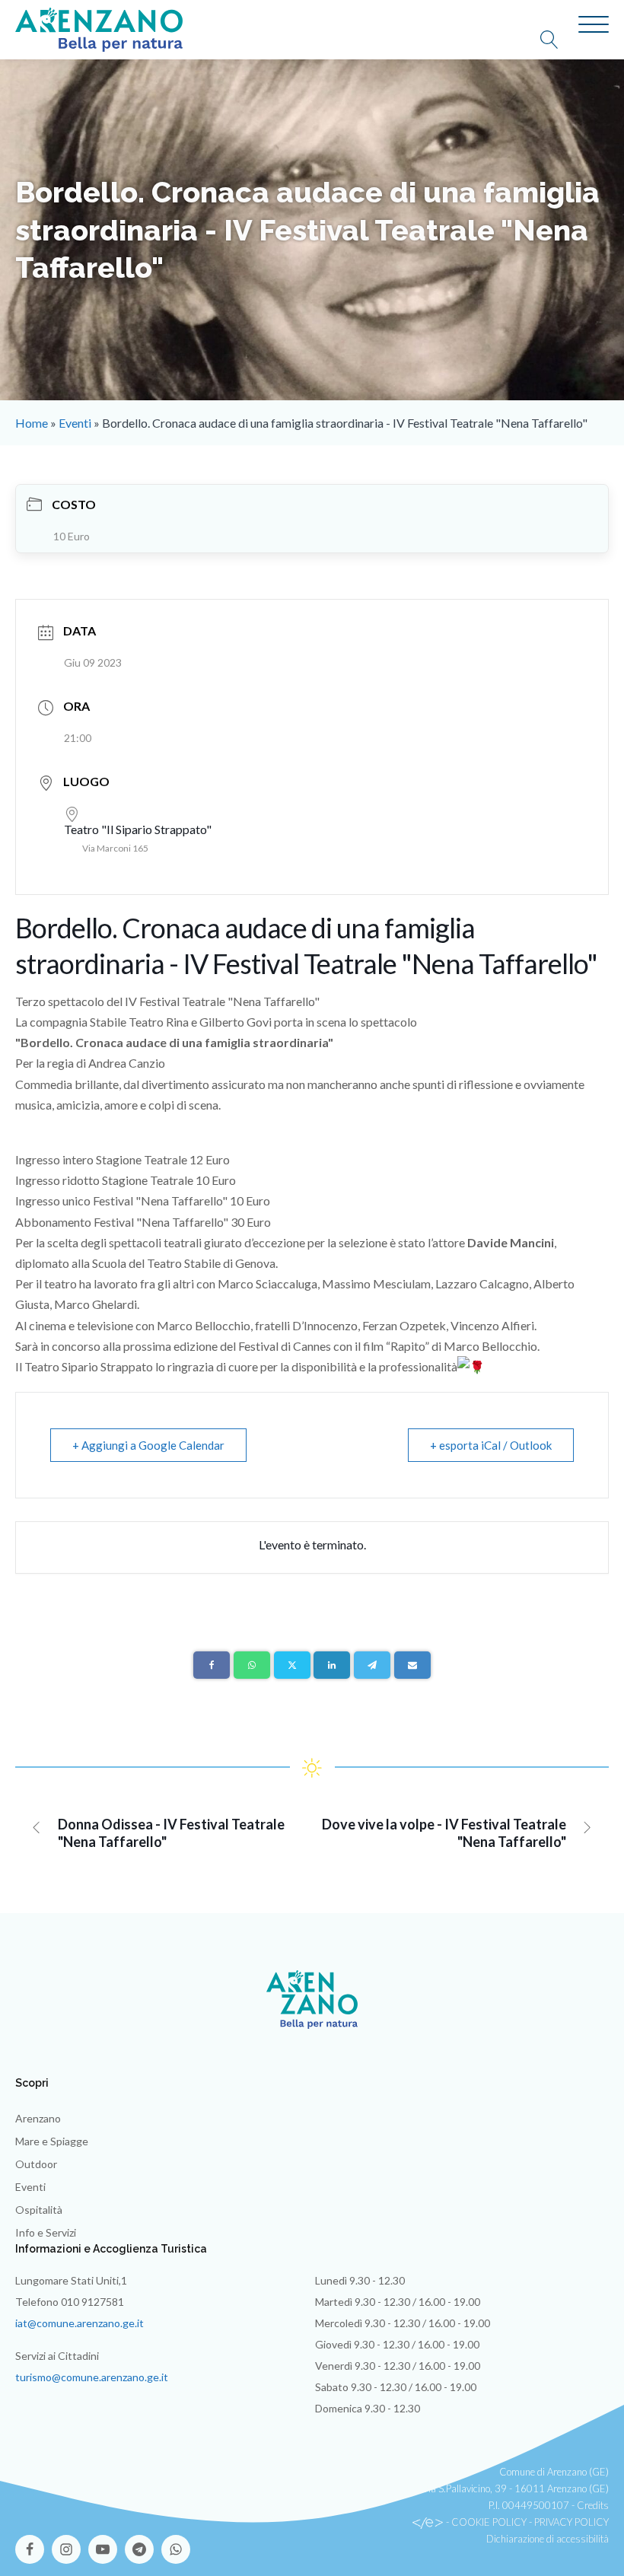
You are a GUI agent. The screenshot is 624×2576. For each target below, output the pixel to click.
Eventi (75, 423)
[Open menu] (594, 25)
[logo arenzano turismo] (99, 30)
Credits (593, 2505)
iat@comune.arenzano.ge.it (80, 2323)
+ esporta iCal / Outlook (491, 1445)
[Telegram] (372, 1665)
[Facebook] (212, 1665)
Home (32, 423)
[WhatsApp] (252, 1665)
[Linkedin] (332, 1665)
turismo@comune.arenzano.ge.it (92, 2377)
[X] (292, 1665)
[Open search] (557, 40)
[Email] (412, 1665)
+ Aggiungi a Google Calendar (148, 1445)
